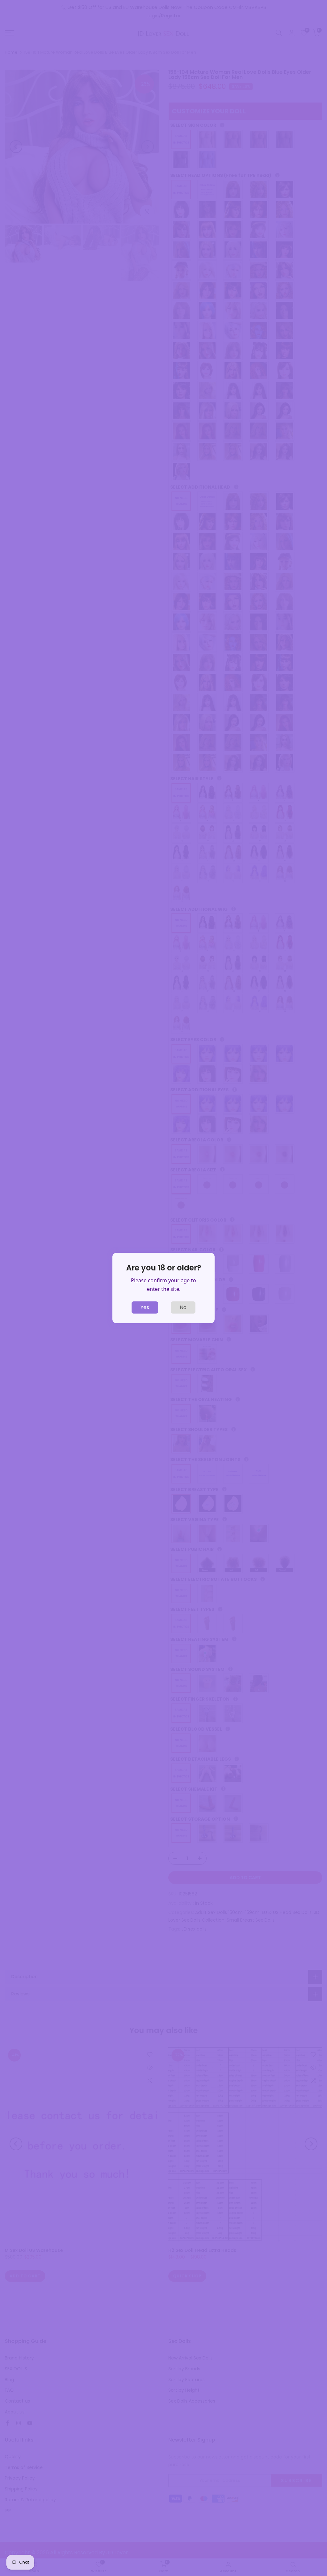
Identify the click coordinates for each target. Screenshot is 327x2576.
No (183, 1307)
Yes (145, 1307)
